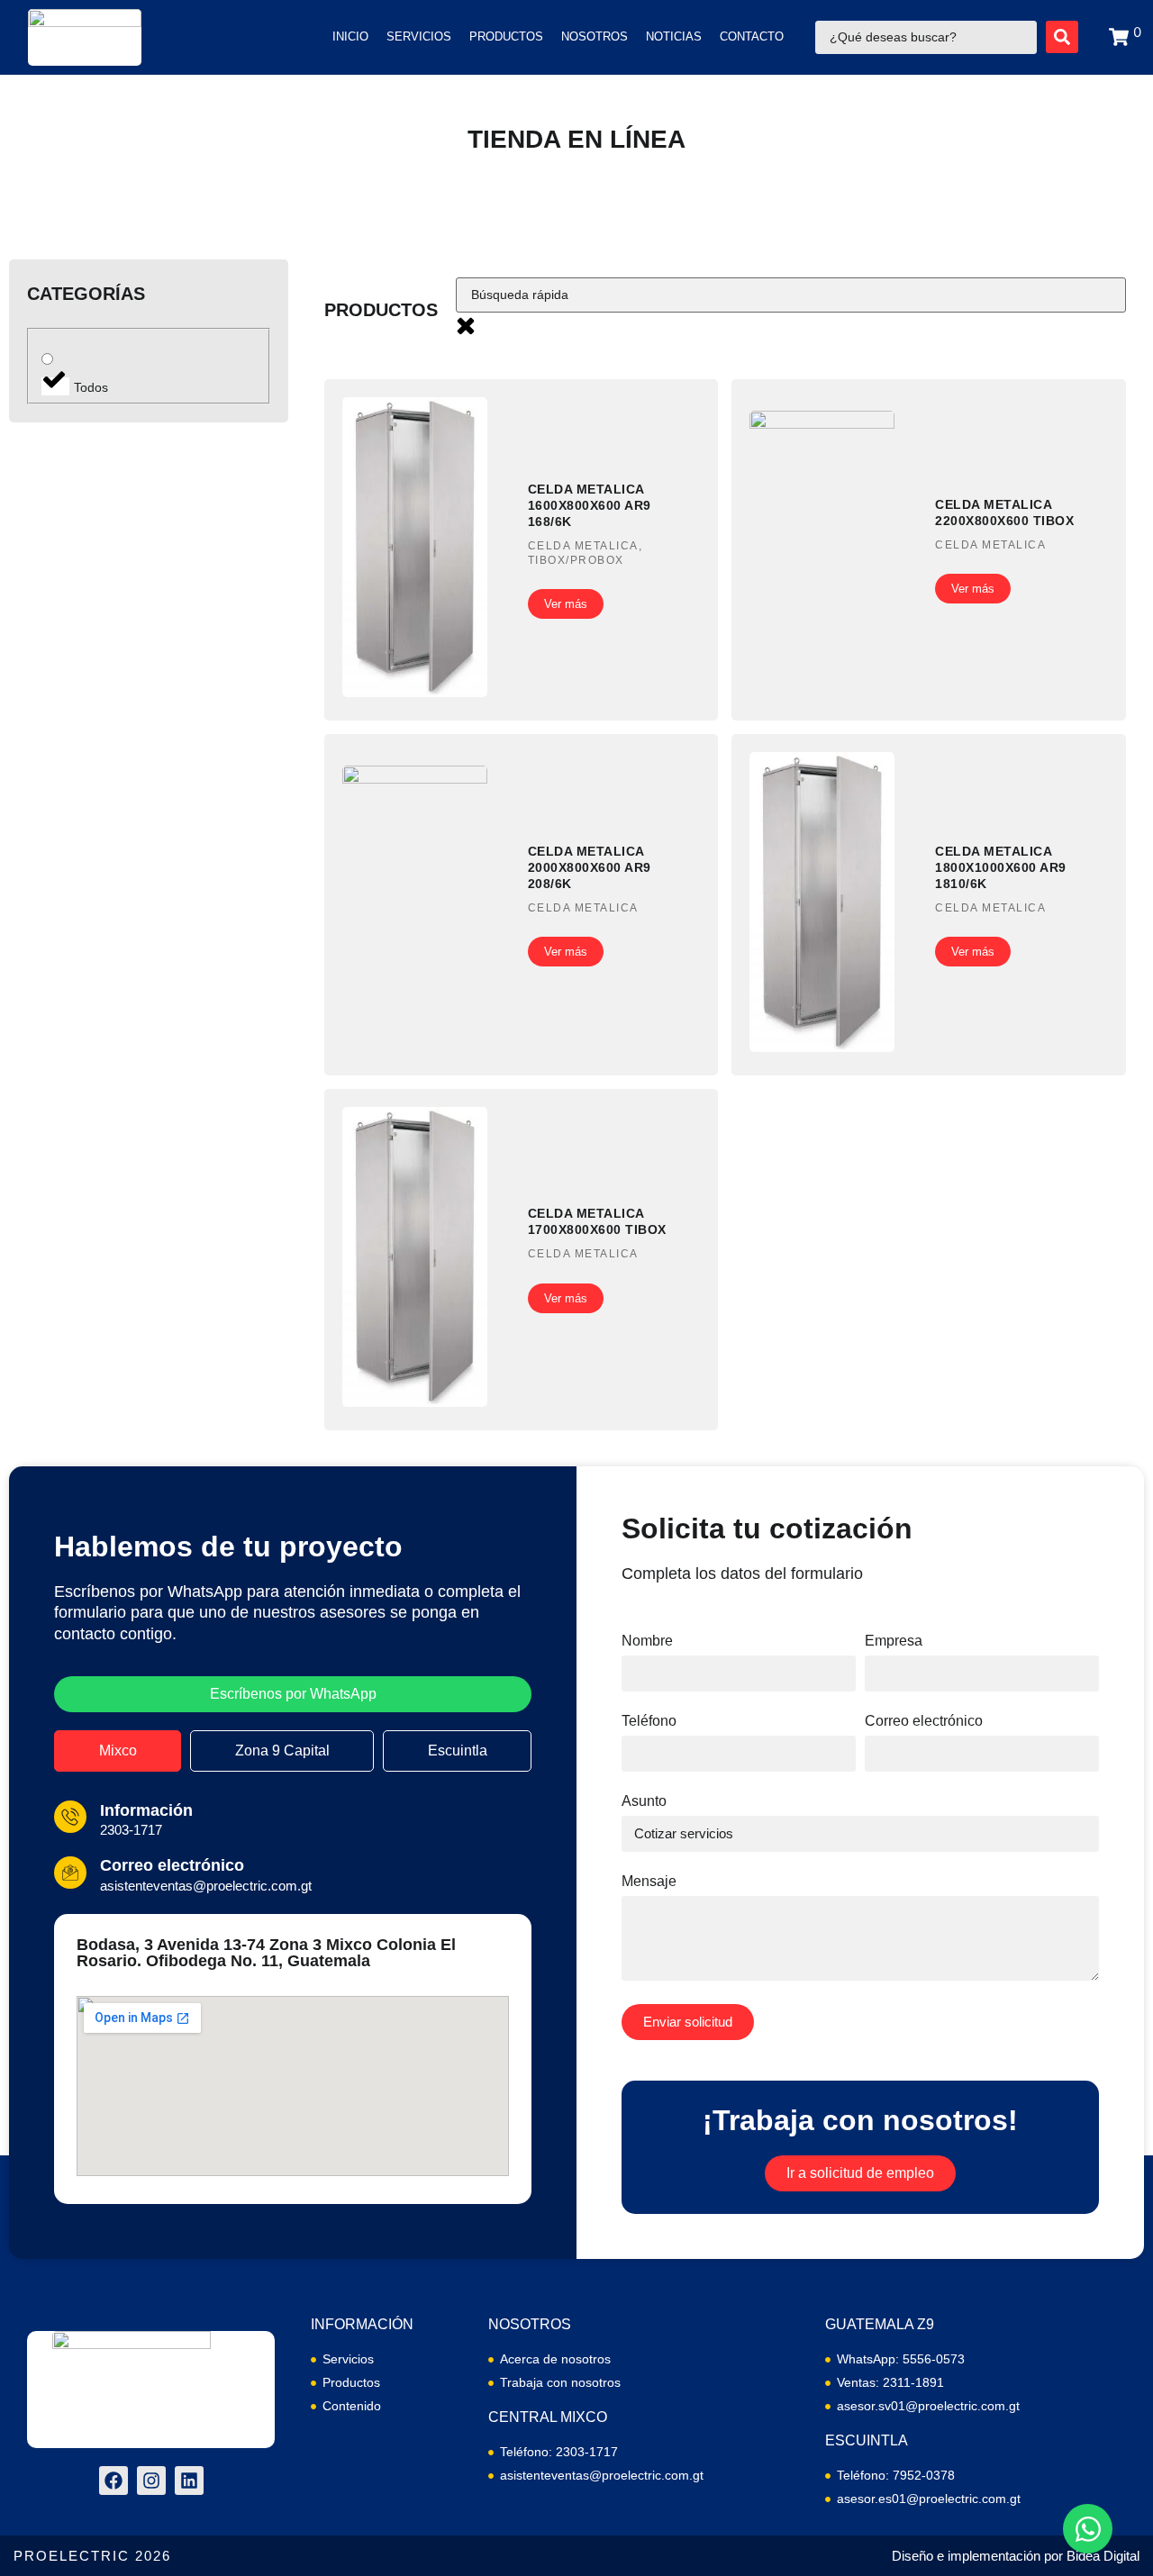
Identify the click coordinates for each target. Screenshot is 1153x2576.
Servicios (419, 36)
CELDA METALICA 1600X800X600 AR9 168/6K (590, 505)
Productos (506, 36)
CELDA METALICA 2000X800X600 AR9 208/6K (590, 867)
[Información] (70, 1817)
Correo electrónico (172, 1865)
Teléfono (649, 1721)
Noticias (674, 36)
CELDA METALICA (583, 546)
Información (146, 1810)
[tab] (118, 1751)
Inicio (350, 36)
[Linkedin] (189, 2481)
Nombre (647, 1641)
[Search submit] (1062, 37)
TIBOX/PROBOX (576, 560)
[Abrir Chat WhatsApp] (1088, 2529)
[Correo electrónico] (70, 1873)
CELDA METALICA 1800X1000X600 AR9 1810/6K (1001, 867)
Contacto (752, 36)
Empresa (894, 1641)
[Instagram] (151, 2481)
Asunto (644, 1801)
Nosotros (595, 36)
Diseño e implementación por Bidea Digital (1016, 2556)
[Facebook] (113, 2481)
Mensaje (649, 1882)
